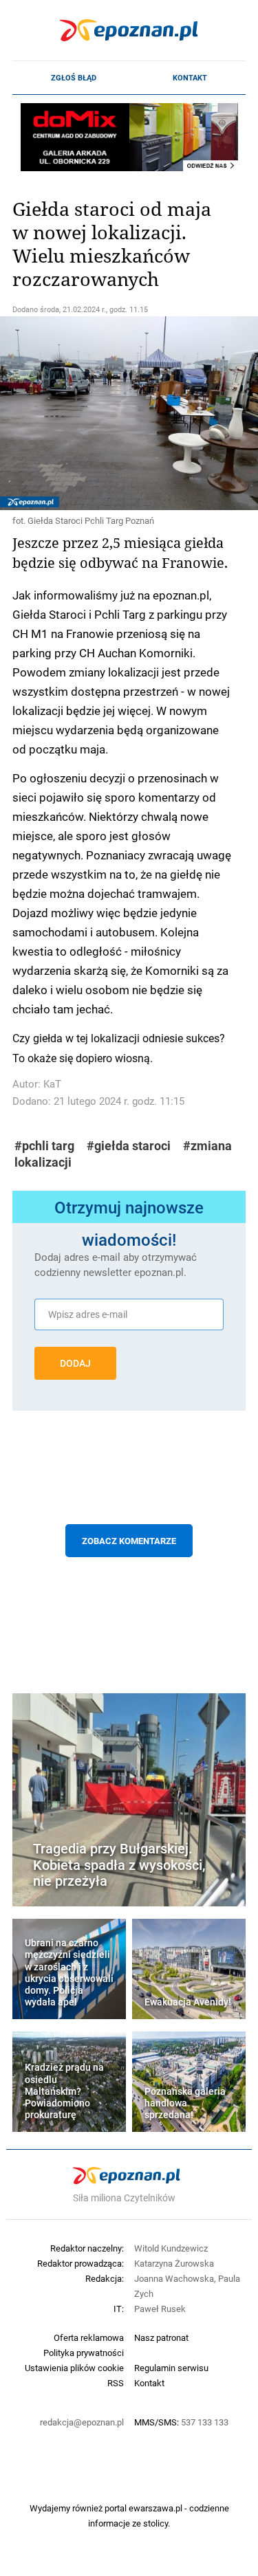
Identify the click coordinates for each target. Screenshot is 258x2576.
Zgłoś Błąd (74, 78)
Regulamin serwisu (171, 2368)
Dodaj (75, 1363)
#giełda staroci (129, 1146)
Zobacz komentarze (129, 1541)
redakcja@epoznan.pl (82, 2422)
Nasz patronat (161, 2337)
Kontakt (190, 78)
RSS (116, 2383)
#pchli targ (44, 1146)
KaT (52, 1084)
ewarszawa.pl (155, 2508)
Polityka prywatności (84, 2353)
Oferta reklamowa (89, 2337)
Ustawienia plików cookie (74, 2368)
